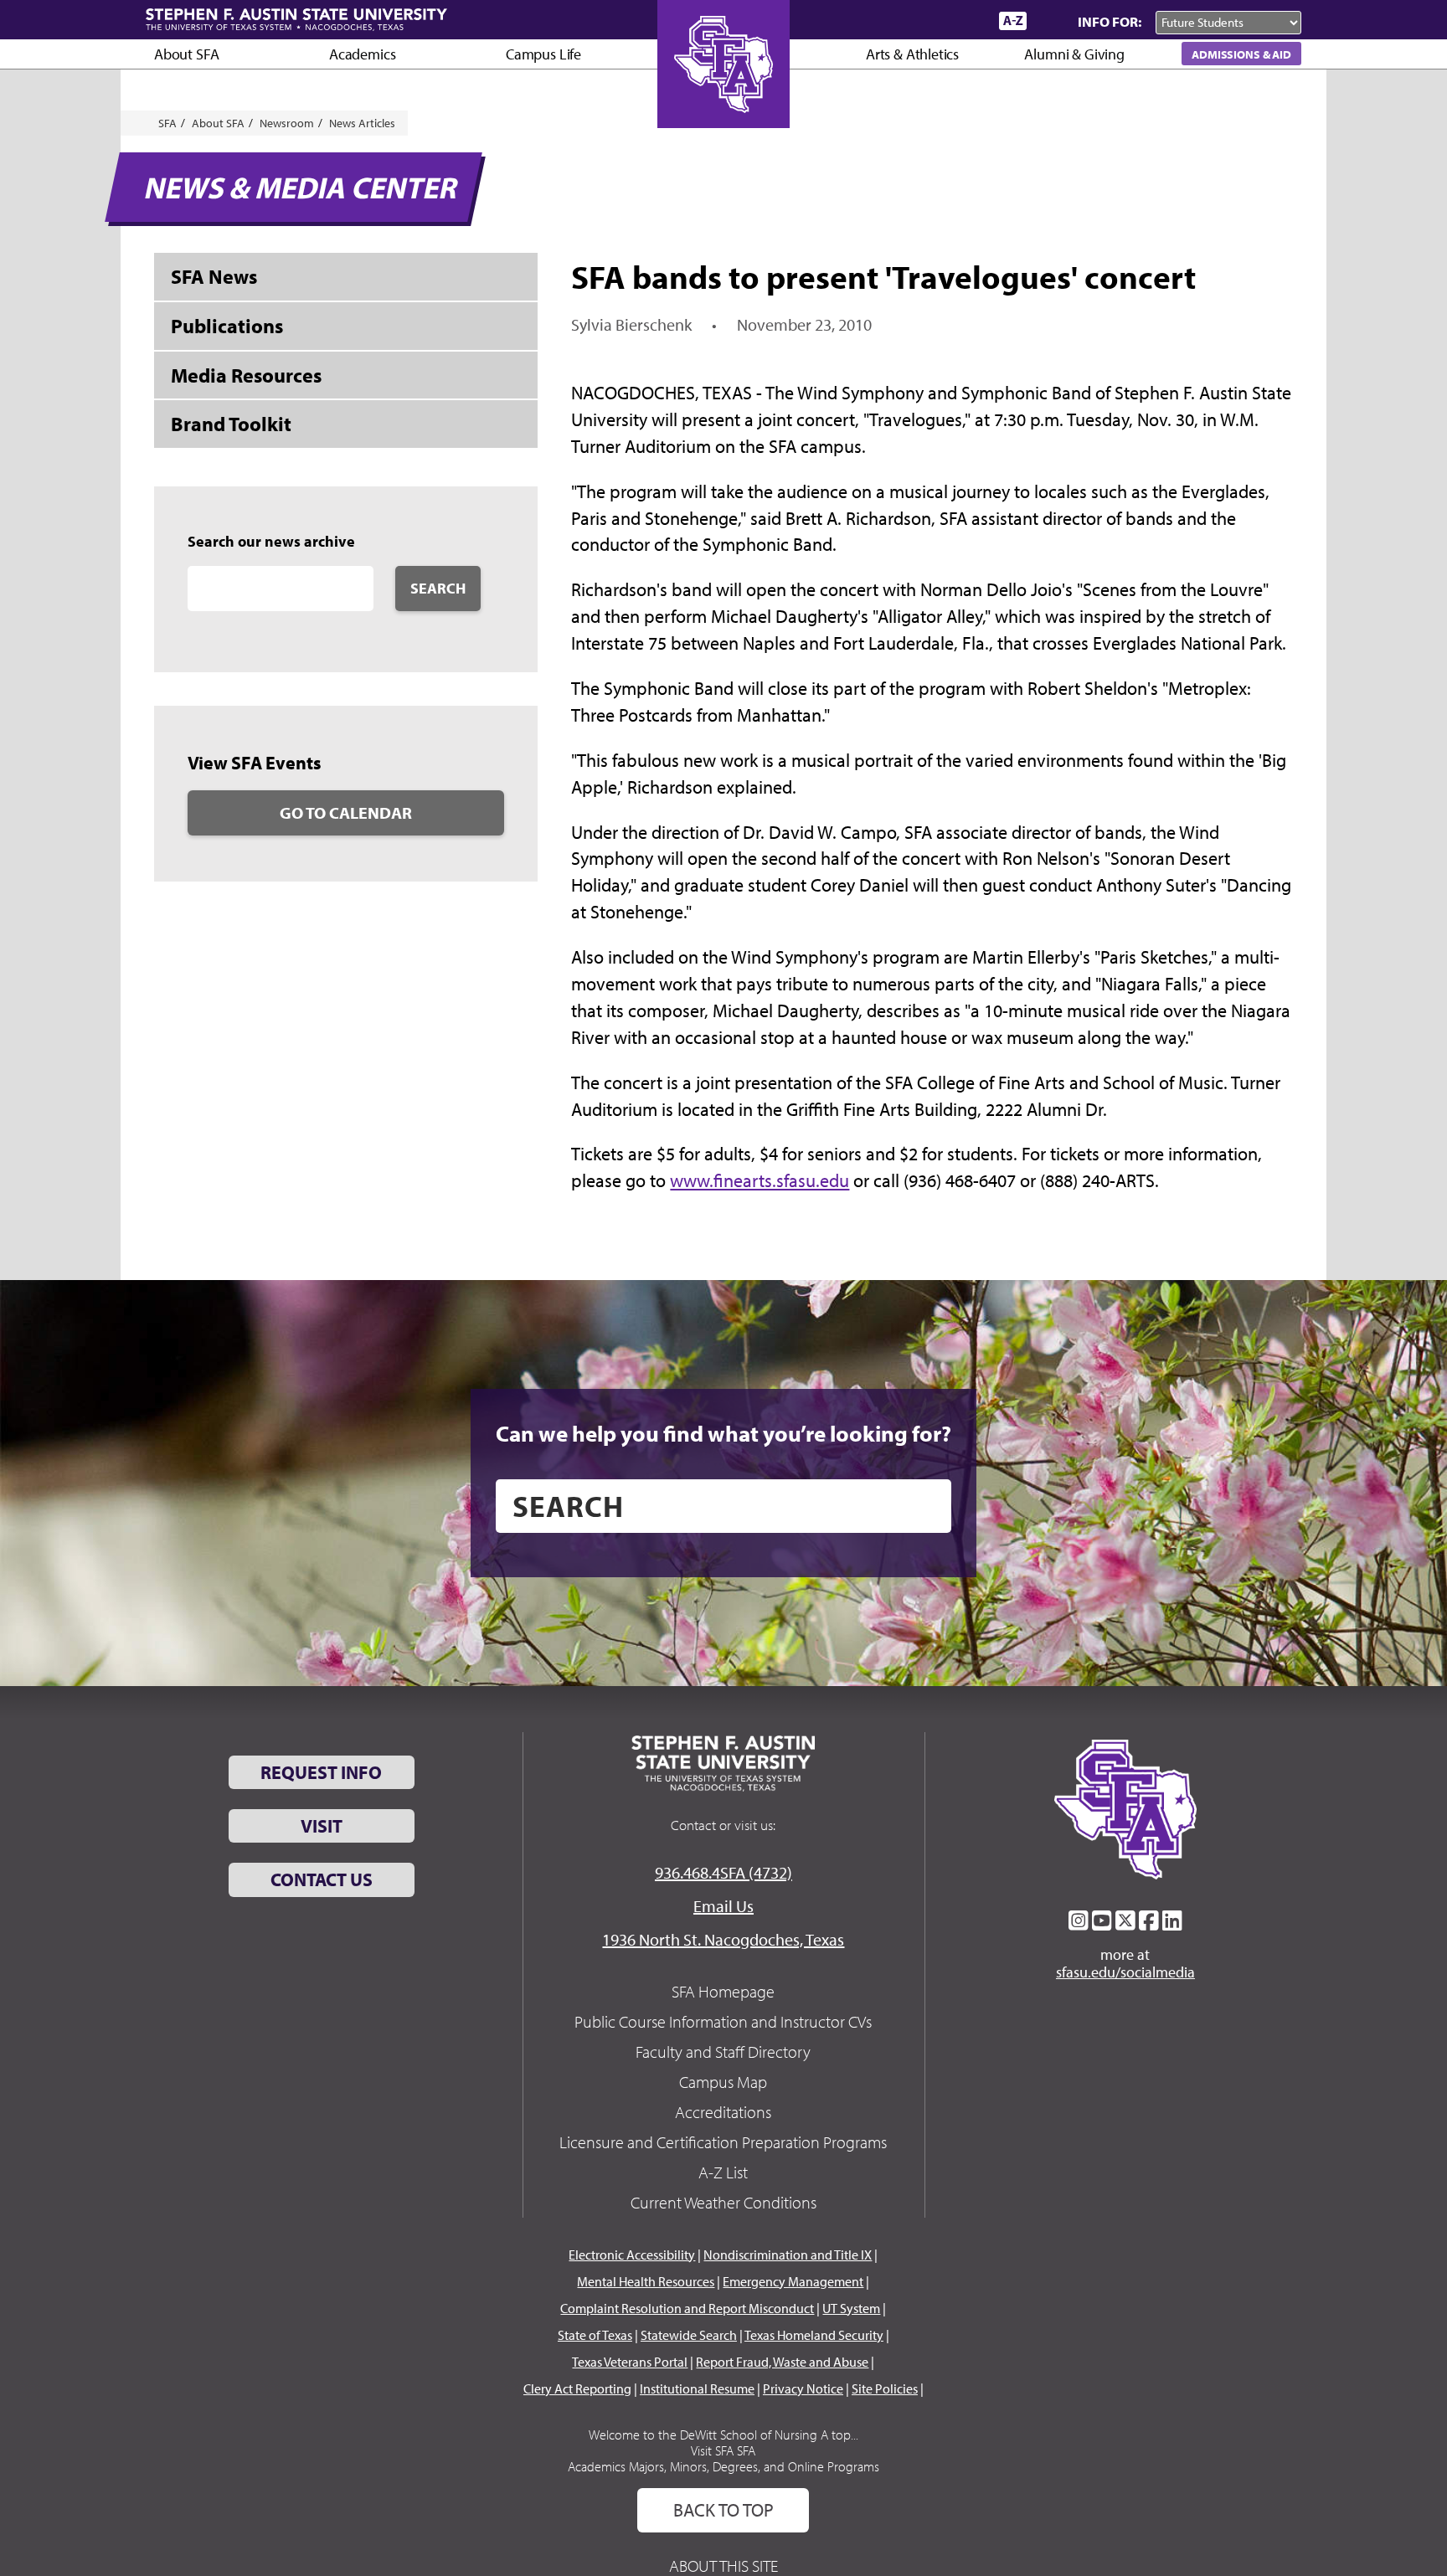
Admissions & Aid (1241, 54)
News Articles (362, 123)
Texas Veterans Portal (630, 2362)
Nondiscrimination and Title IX (788, 2255)
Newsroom (287, 123)
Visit (322, 1826)
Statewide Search (689, 2335)
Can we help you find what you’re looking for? (723, 1433)
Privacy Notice (803, 2388)
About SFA (186, 54)
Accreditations (723, 2112)
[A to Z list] (1013, 21)
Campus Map (723, 2082)
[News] (890, 20)
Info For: (1110, 21)
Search (438, 588)
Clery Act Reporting (577, 2388)
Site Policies (885, 2388)
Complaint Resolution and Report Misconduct (687, 2308)
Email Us (723, 1906)
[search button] (927, 1506)
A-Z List (723, 2172)
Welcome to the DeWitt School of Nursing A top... (723, 2435)
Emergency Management (793, 2281)
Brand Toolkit (231, 424)
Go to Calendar (346, 812)
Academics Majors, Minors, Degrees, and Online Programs (723, 2466)
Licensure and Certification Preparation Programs (723, 2142)
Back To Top (723, 2510)
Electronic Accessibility (632, 2255)
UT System (851, 2308)
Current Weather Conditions (723, 2202)
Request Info (321, 1772)
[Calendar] (922, 21)
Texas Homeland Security (814, 2335)
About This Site (723, 2566)
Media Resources (246, 375)
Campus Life (543, 54)
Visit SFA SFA (723, 2450)
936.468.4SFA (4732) (723, 1872)
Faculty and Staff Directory (723, 2052)
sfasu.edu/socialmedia (1125, 1972)
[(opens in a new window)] (1079, 1920)
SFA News (214, 276)
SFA (167, 123)
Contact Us (322, 1879)
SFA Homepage (723, 1991)
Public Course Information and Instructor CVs (723, 2021)
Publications (227, 326)
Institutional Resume (697, 2388)
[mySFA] (966, 21)
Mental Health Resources (646, 2281)
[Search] (1048, 21)
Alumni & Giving (1074, 54)
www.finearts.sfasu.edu (760, 1180)
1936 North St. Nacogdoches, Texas (723, 1939)
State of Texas (595, 2335)
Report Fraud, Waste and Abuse (782, 2362)
